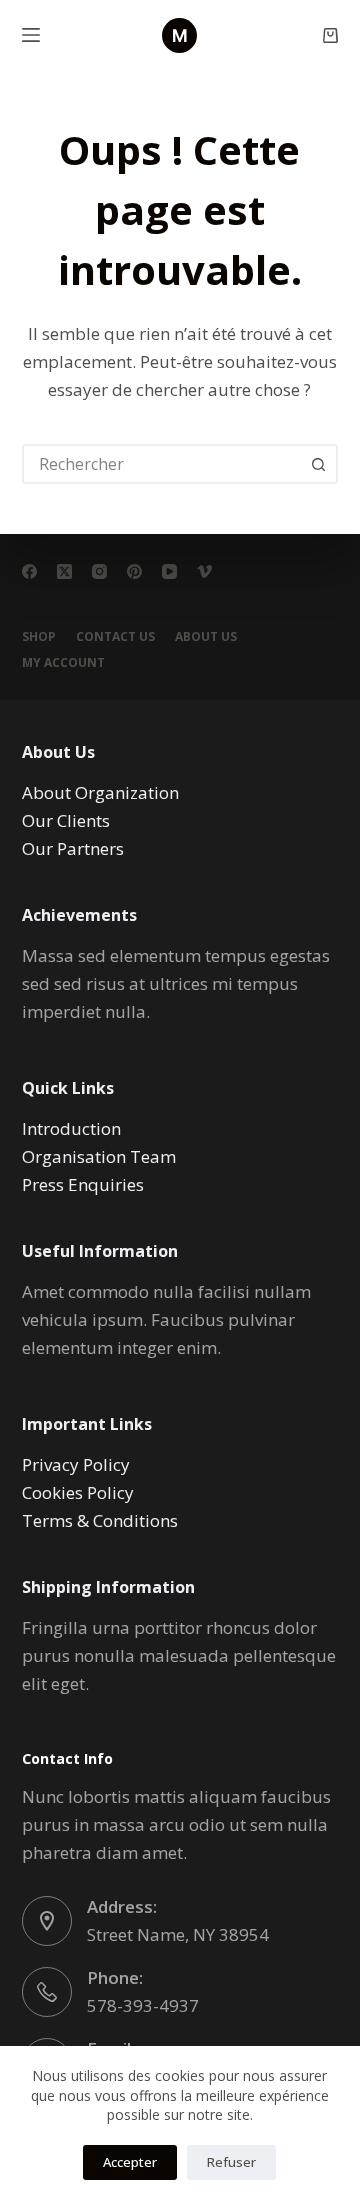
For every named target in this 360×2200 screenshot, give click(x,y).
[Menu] (31, 35)
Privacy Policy (76, 1464)
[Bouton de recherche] (318, 464)
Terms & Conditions (100, 1520)
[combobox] (162, 464)
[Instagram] (99, 571)
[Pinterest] (134, 571)
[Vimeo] (204, 571)
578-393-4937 (143, 2005)
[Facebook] (29, 571)
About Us (206, 637)
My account (63, 663)
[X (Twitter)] (64, 571)
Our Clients (66, 820)
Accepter (130, 2162)
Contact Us (115, 637)
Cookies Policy (78, 1492)
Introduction (71, 1128)
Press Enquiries (83, 1184)
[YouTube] (169, 571)
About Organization (100, 792)
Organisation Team (99, 1156)
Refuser (231, 2162)
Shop (39, 637)
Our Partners (73, 848)
